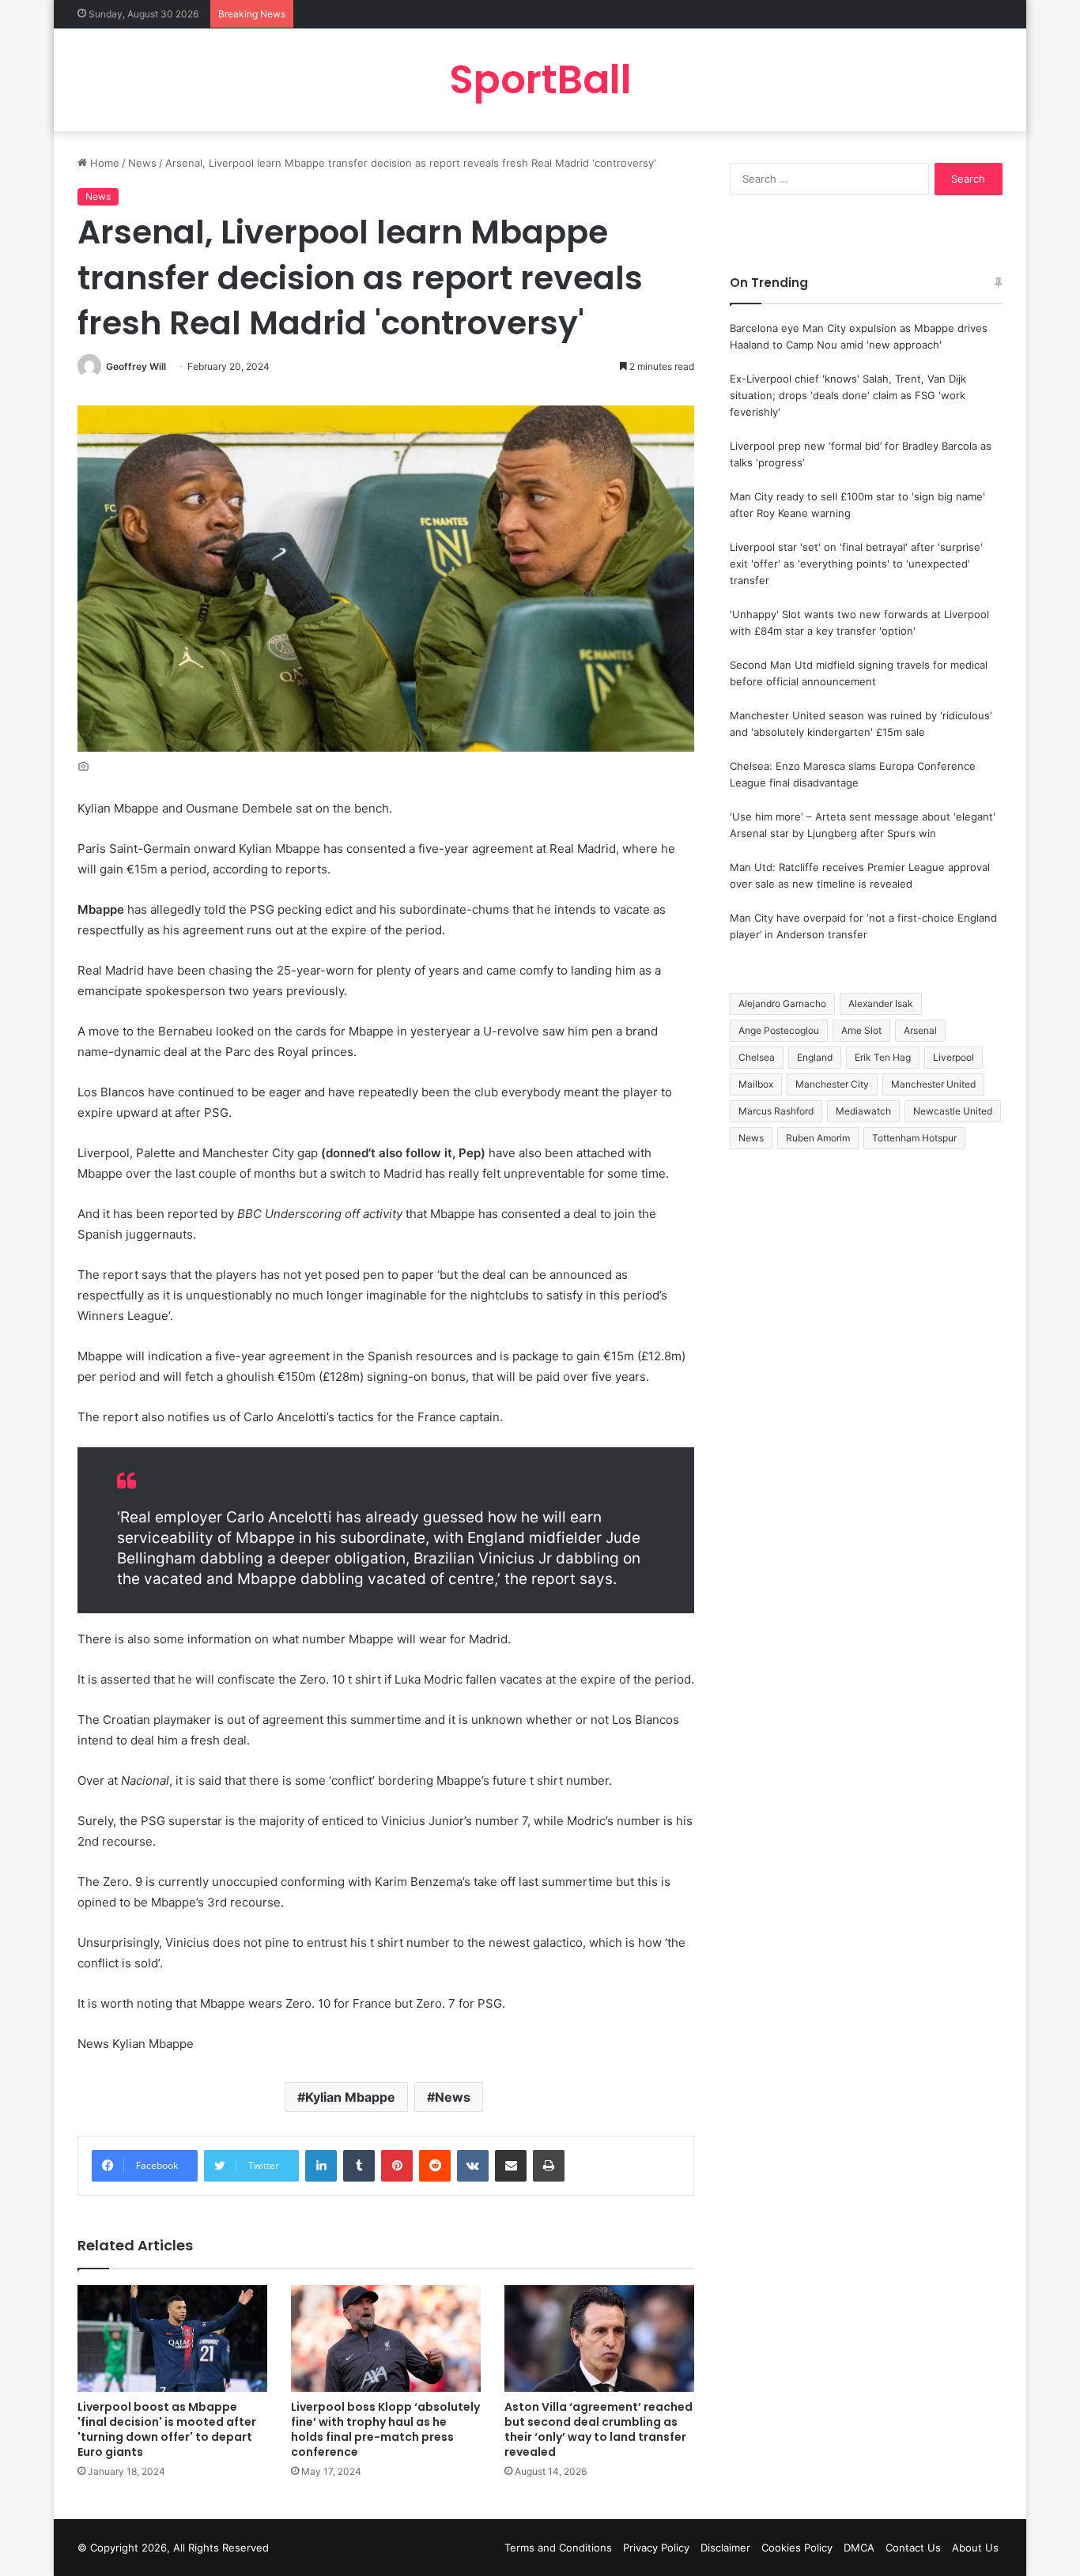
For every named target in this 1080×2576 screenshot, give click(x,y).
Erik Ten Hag (883, 1057)
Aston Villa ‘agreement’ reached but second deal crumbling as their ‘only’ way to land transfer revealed (599, 2429)
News (142, 163)
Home (103, 163)
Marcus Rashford (776, 1111)
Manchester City (832, 1084)
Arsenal (920, 1030)
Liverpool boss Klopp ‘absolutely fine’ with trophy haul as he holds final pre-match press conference (385, 2429)
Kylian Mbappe (350, 2097)
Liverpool (953, 1057)
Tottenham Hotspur (914, 1138)
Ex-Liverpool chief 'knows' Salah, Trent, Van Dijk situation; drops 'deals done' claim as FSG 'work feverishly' (848, 395)
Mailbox (756, 1084)
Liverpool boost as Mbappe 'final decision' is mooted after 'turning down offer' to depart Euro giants (167, 2429)
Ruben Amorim (818, 1138)
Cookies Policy (797, 2548)
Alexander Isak (881, 1003)
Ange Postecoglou (779, 1030)
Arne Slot (861, 1030)
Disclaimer (725, 2548)
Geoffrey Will (136, 366)
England (815, 1057)
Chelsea (757, 1057)
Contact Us (913, 2548)
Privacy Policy (656, 2548)
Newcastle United (953, 1111)
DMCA (859, 2548)
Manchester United (933, 1084)
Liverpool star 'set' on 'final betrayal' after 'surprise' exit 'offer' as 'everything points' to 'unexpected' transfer (856, 564)
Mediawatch (863, 1111)
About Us (975, 2548)
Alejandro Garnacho (782, 1003)
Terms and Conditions (558, 2548)
